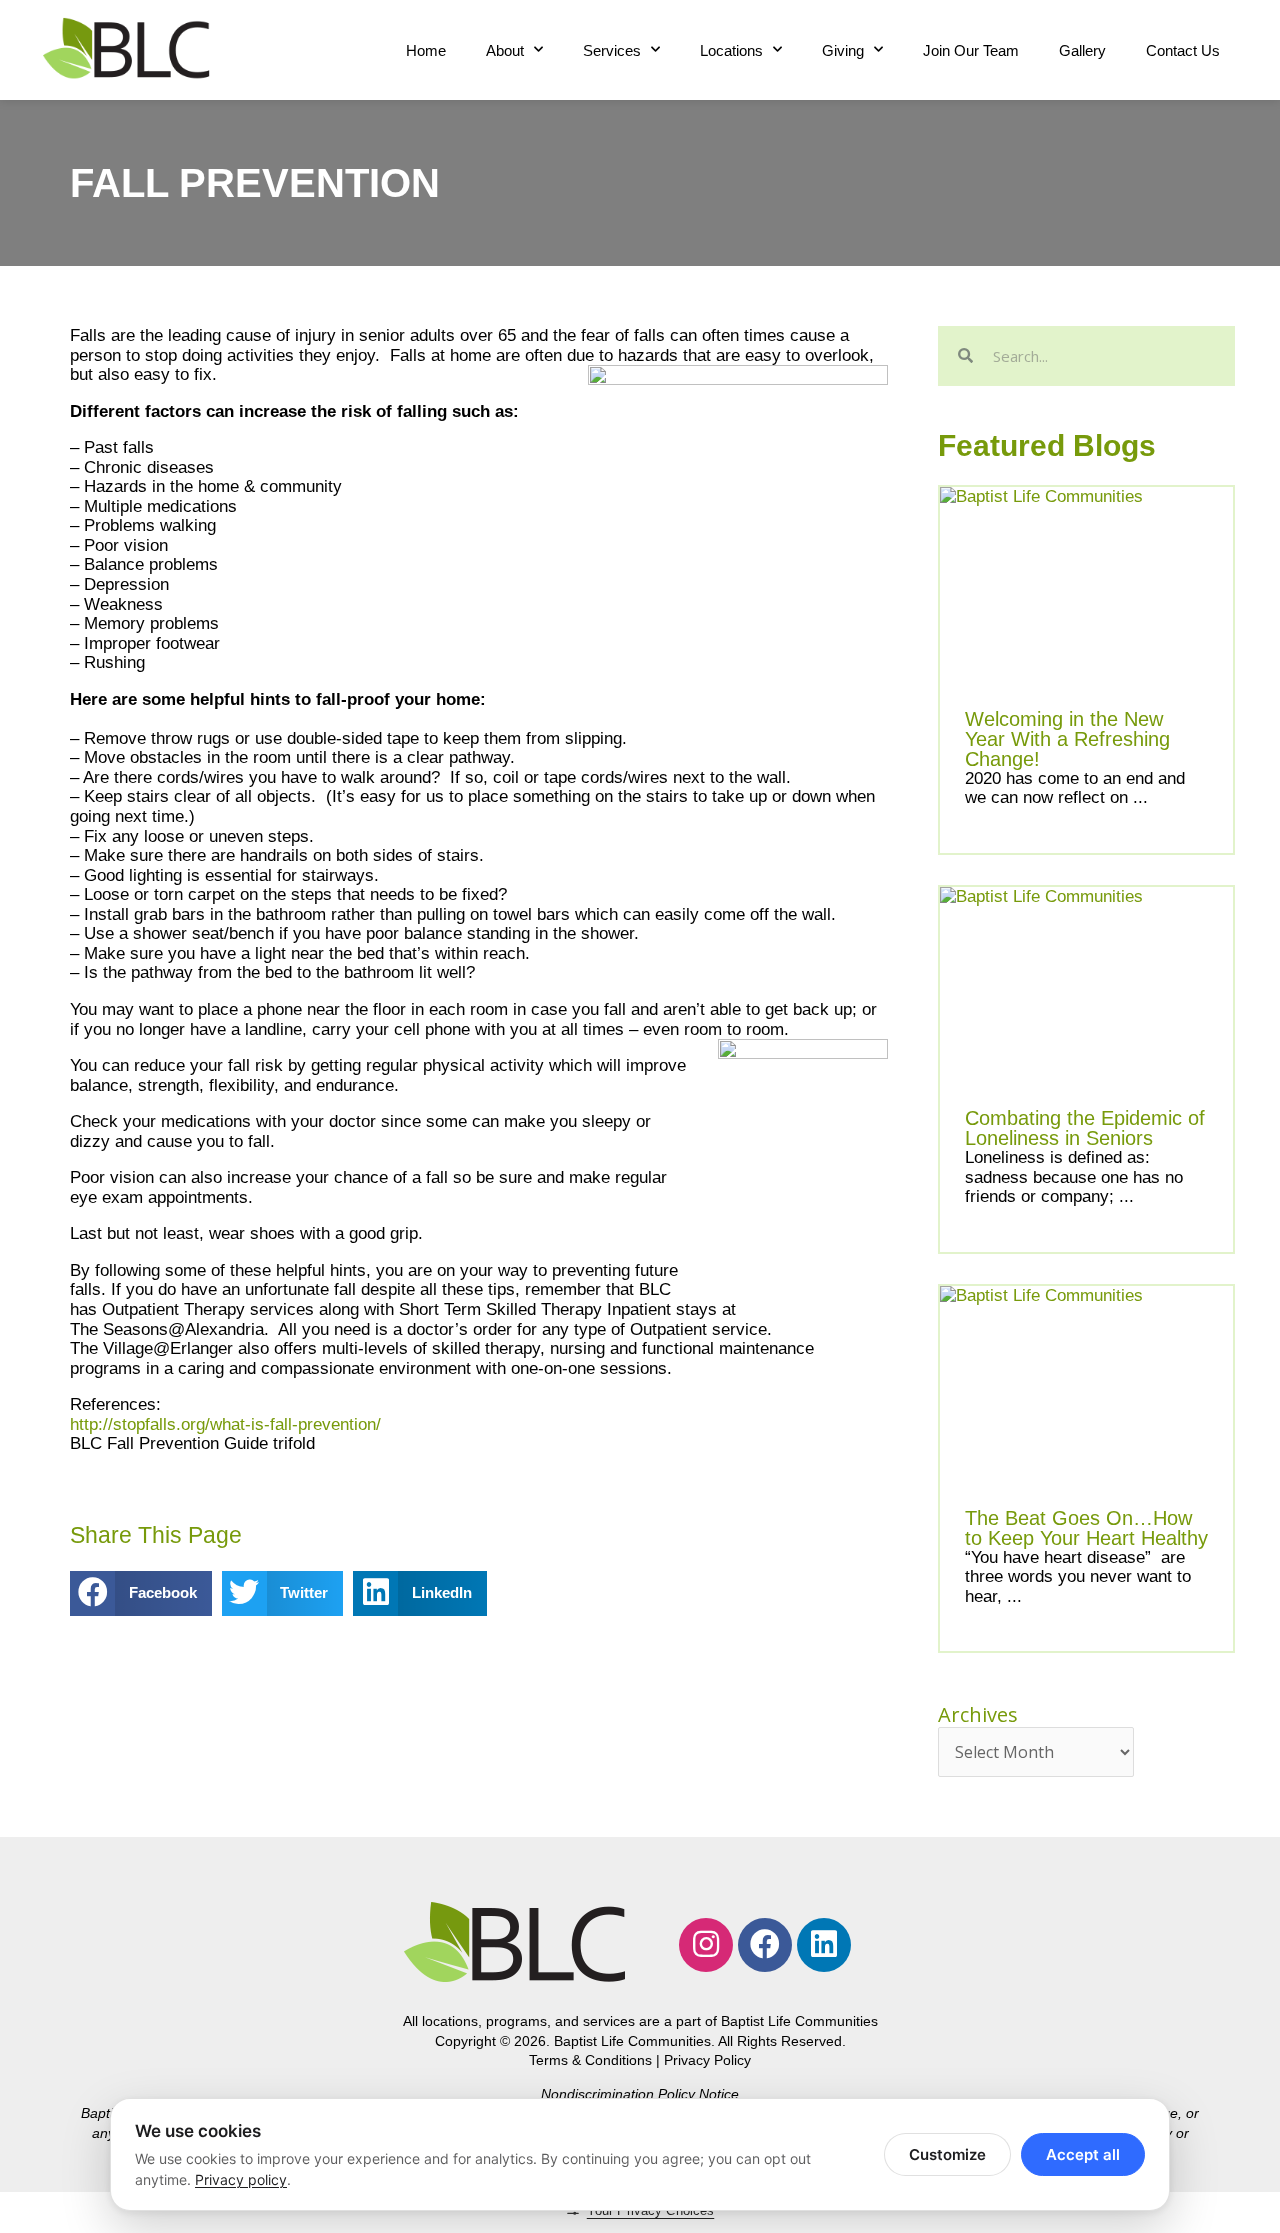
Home (426, 50)
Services (612, 50)
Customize (947, 2154)
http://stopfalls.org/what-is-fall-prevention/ (225, 1424)
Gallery (1082, 50)
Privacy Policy (707, 2060)
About (505, 50)
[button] (141, 1593)
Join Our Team (971, 50)
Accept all (1083, 2154)
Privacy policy (241, 2179)
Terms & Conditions (590, 2060)
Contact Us (1183, 50)
